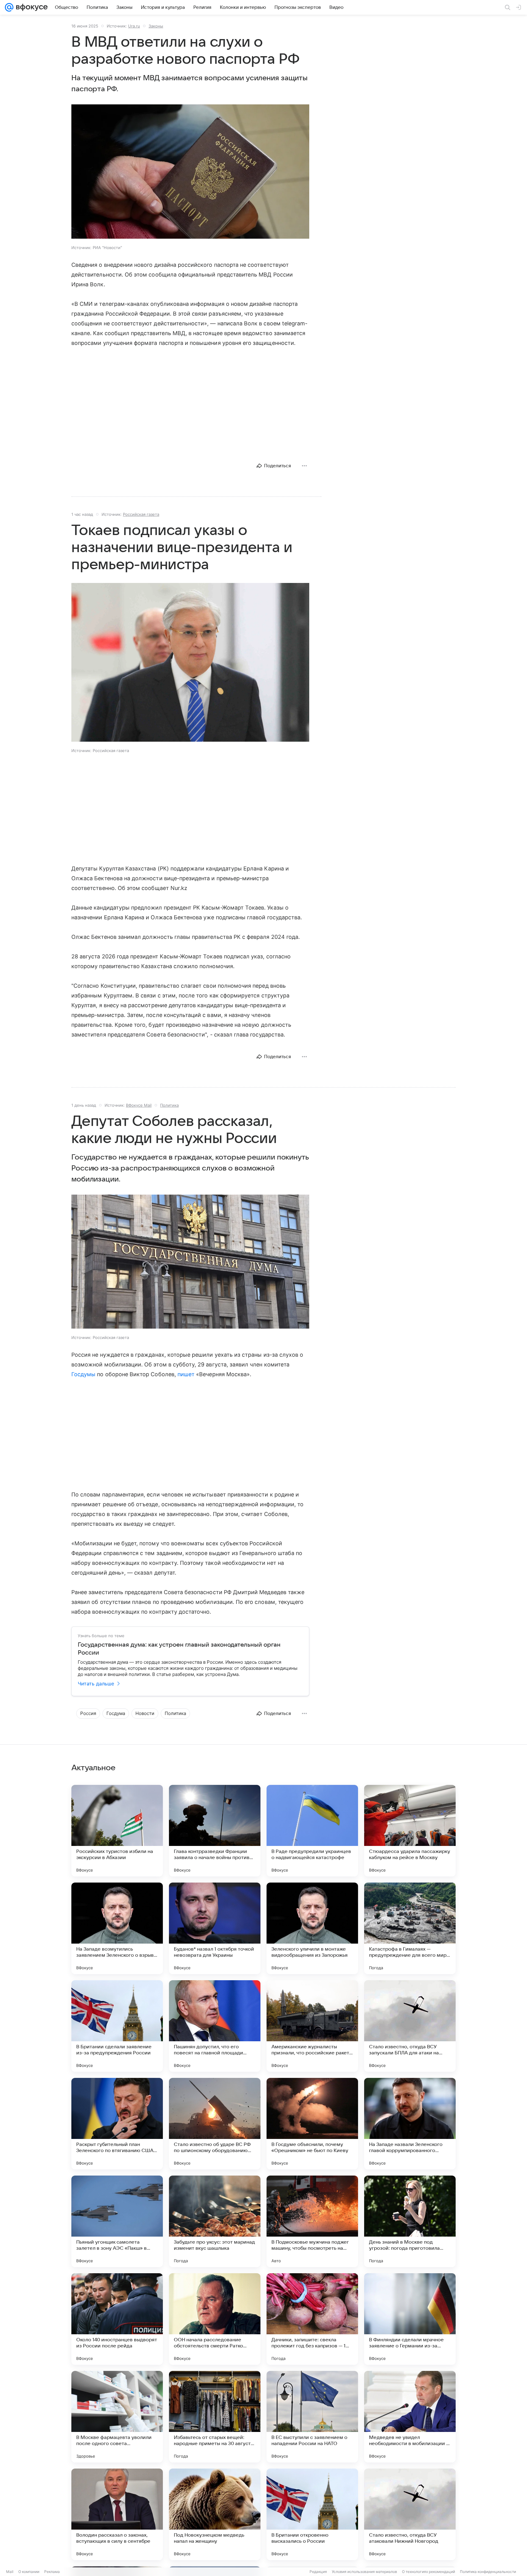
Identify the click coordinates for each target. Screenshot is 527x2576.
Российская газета (141, 514)
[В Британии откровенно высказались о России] (312, 2514)
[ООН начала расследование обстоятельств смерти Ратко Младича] (215, 2319)
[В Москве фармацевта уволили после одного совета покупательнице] (117, 2417)
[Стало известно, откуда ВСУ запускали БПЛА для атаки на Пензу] (410, 2026)
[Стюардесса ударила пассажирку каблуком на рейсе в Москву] (410, 1831)
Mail (10, 2572)
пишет (186, 1374)
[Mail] (9, 7)
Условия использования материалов (364, 2572)
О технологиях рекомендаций (428, 2572)
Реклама (52, 2572)
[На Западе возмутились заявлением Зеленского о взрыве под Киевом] (117, 1928)
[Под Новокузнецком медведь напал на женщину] (215, 2514)
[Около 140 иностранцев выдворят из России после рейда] (117, 2319)
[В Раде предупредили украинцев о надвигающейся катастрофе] (312, 1831)
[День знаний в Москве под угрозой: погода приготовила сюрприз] (410, 2221)
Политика (169, 1105)
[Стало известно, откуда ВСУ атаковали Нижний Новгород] (410, 2514)
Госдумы (83, 1374)
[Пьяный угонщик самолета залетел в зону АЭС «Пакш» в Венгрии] (117, 2221)
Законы (156, 26)
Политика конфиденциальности (488, 2572)
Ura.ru (134, 26)
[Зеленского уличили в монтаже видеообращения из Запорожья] (312, 1928)
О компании (29, 2572)
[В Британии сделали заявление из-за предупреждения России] (117, 2026)
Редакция (318, 2572)
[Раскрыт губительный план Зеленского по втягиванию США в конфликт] (117, 2124)
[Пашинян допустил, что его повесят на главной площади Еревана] (215, 2026)
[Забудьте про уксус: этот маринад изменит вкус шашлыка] (215, 2221)
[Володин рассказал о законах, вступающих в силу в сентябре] (117, 2514)
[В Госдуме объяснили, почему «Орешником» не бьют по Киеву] (312, 2124)
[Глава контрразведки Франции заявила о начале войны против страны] (215, 1831)
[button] (190, 172)
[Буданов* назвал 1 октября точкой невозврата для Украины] (215, 1928)
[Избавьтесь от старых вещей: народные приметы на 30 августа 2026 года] (215, 2417)
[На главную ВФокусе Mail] (30, 7)
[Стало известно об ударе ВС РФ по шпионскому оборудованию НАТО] (215, 2124)
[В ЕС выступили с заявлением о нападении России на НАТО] (312, 2417)
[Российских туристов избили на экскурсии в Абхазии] (117, 1831)
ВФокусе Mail (139, 1105)
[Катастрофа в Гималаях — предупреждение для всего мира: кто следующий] (410, 1928)
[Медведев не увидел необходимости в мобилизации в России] (410, 2417)
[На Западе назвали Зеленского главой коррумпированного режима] (410, 2124)
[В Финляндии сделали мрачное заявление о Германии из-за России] (410, 2319)
